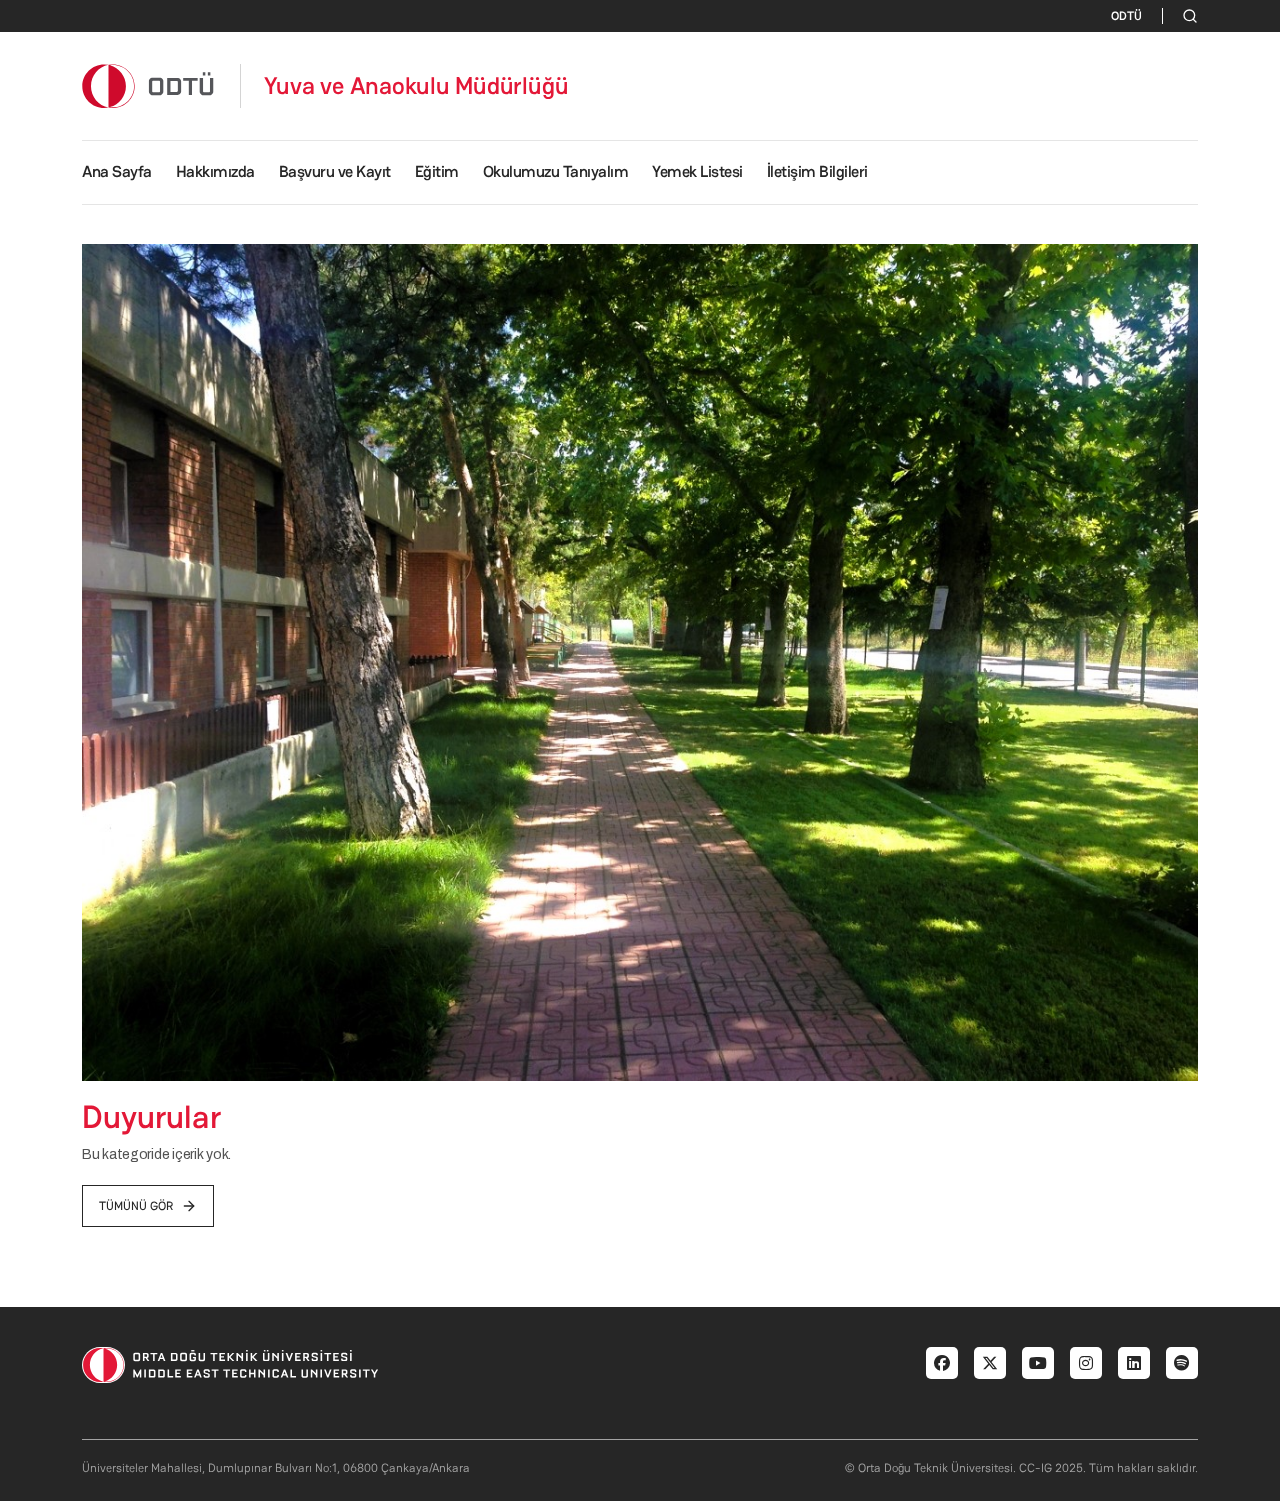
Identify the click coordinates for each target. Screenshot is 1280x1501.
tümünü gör (136, 1206)
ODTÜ (1126, 16)
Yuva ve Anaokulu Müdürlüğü (416, 86)
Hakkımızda (215, 171)
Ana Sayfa (117, 171)
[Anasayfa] (149, 85)
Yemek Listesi (697, 171)
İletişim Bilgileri (817, 171)
